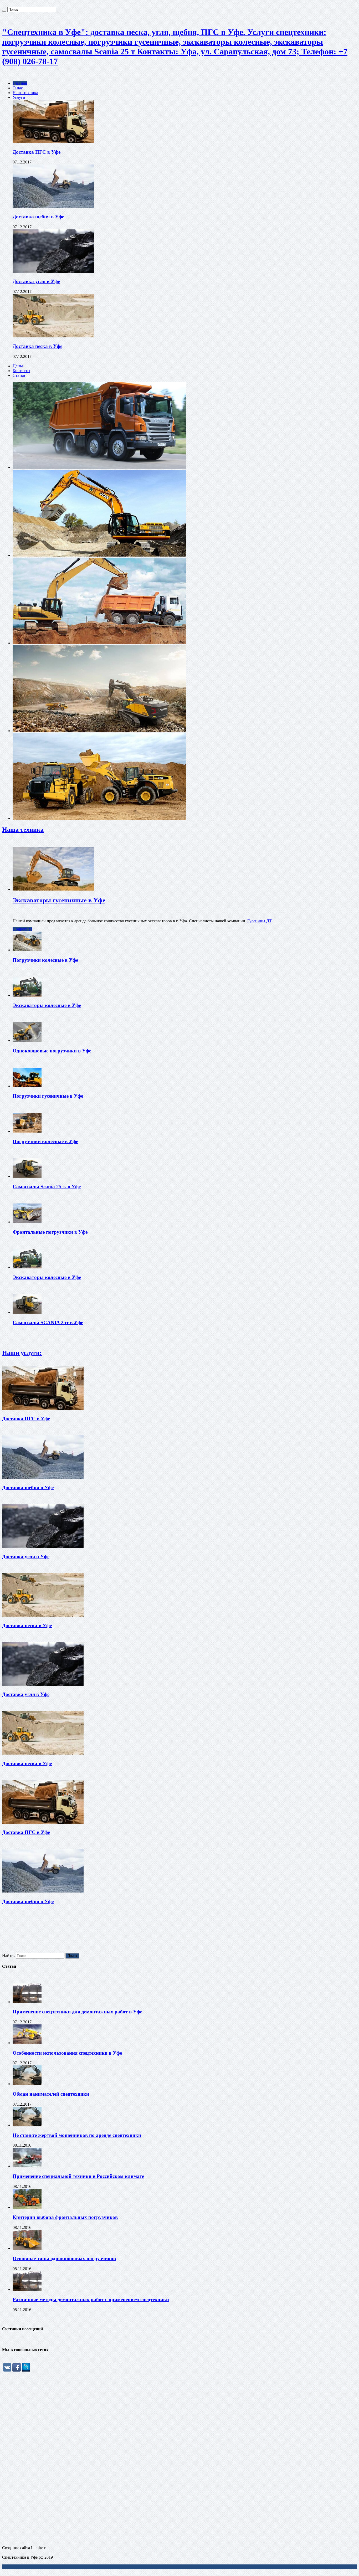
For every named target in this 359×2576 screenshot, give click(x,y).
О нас (18, 88)
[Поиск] (4, 11)
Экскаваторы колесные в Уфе (47, 1005)
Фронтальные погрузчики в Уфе (50, 1232)
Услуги (19, 97)
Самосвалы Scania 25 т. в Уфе (47, 1187)
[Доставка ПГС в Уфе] (53, 142)
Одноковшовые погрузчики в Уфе (52, 1051)
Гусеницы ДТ (259, 921)
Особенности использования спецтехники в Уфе (67, 2053)
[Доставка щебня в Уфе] (53, 206)
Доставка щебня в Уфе (38, 217)
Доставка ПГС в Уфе (37, 152)
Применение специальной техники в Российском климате (78, 2176)
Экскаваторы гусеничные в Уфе (59, 900)
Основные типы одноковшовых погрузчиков (64, 2258)
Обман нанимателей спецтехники (51, 2094)
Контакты (21, 371)
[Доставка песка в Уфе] (53, 336)
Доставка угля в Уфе (36, 281)
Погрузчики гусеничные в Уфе (48, 1096)
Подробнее (22, 929)
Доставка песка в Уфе (37, 346)
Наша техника (25, 93)
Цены (18, 366)
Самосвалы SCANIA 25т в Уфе (48, 1322)
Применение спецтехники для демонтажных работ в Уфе (77, 2012)
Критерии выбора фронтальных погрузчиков (65, 2217)
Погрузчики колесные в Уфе (45, 960)
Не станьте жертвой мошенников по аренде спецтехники (77, 2135)
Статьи (19, 375)
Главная (20, 83)
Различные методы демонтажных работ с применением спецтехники (91, 2299)
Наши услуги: (22, 1353)
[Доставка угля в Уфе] (53, 271)
